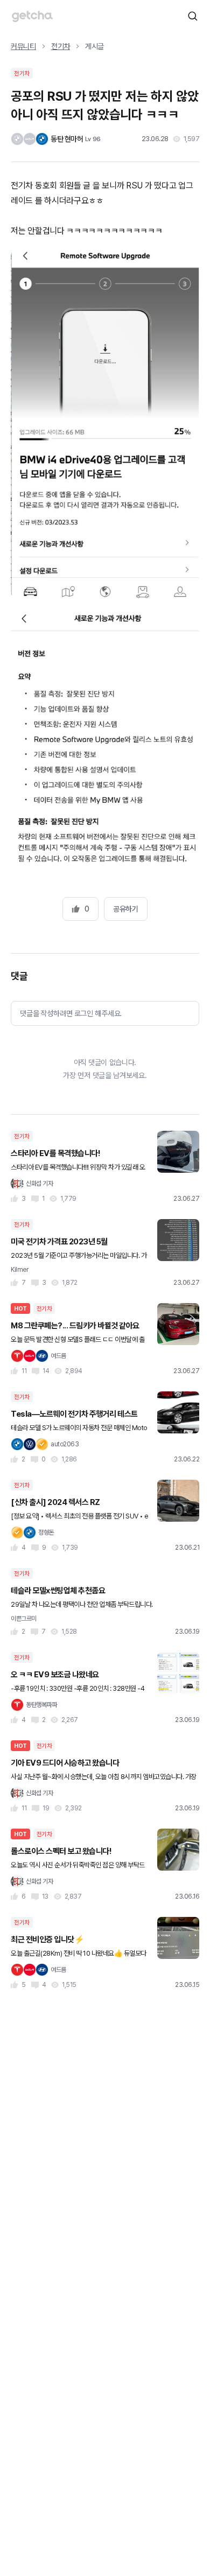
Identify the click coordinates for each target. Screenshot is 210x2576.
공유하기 (125, 909)
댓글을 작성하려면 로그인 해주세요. (71, 1013)
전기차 (61, 46)
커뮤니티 (23, 46)
